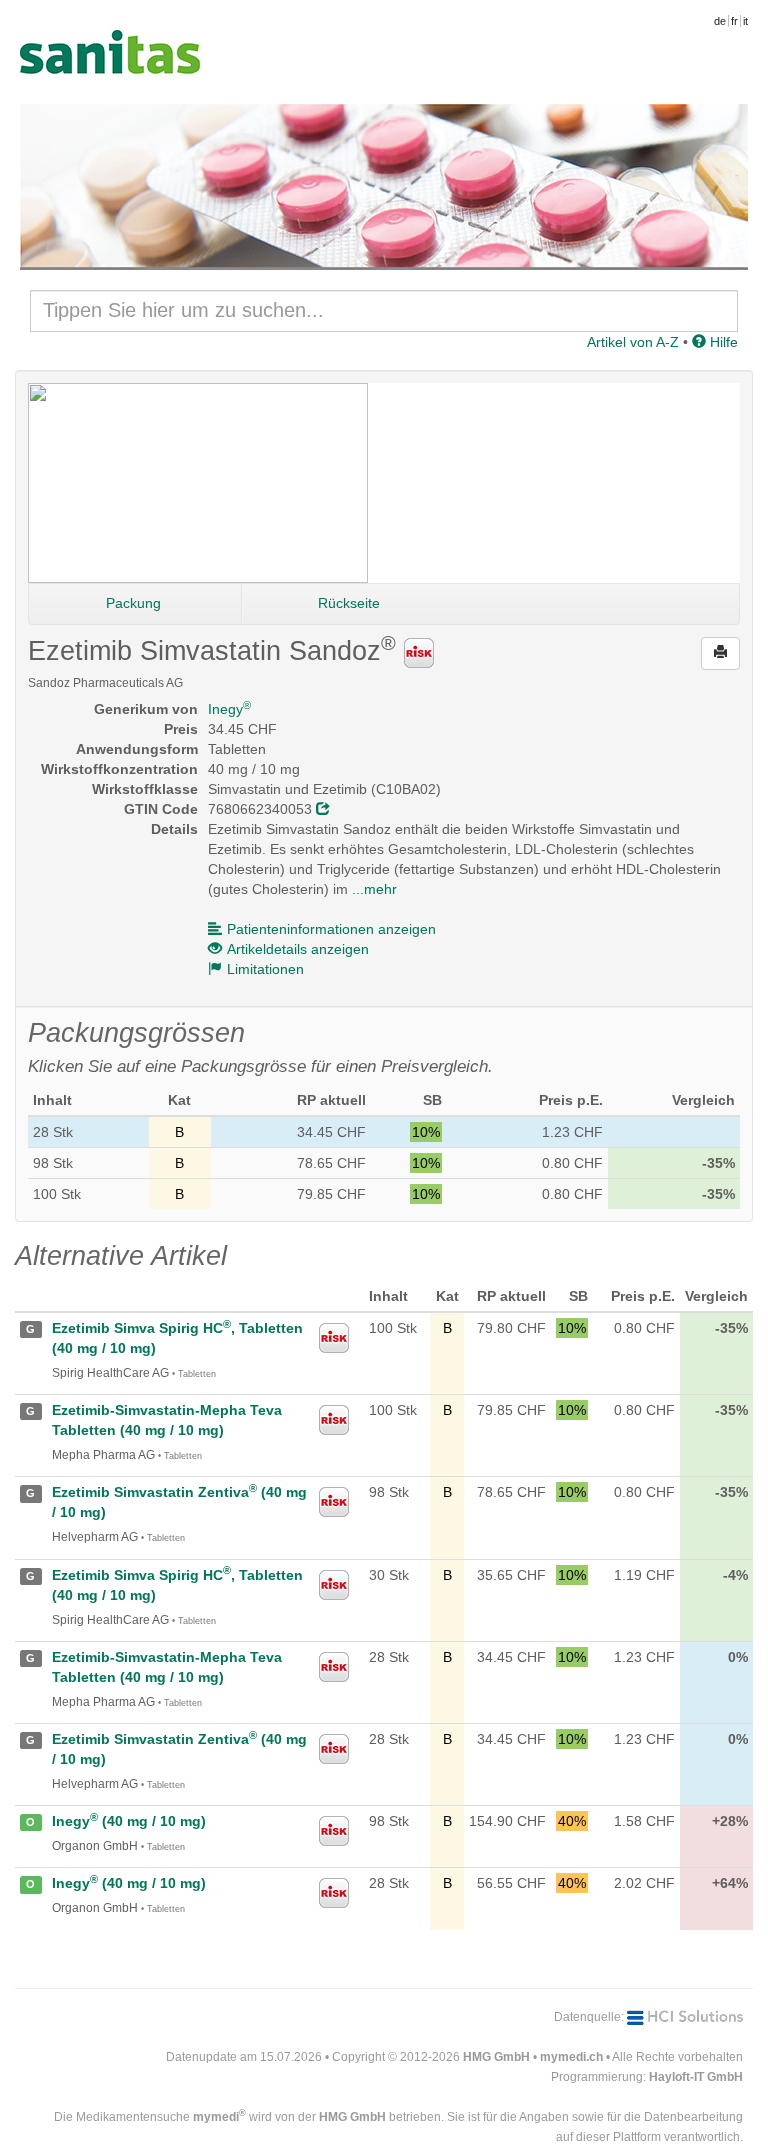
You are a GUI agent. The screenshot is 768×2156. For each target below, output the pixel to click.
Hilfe (722, 342)
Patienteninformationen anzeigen (331, 929)
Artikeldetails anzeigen (298, 949)
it (745, 21)
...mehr (374, 889)
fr (734, 21)
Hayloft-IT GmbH (696, 2077)
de (720, 21)
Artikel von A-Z (633, 342)
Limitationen (265, 969)
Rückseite (349, 603)
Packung (133, 603)
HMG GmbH (496, 2057)
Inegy (229, 709)
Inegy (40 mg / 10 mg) (129, 1821)
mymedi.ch (571, 2057)
